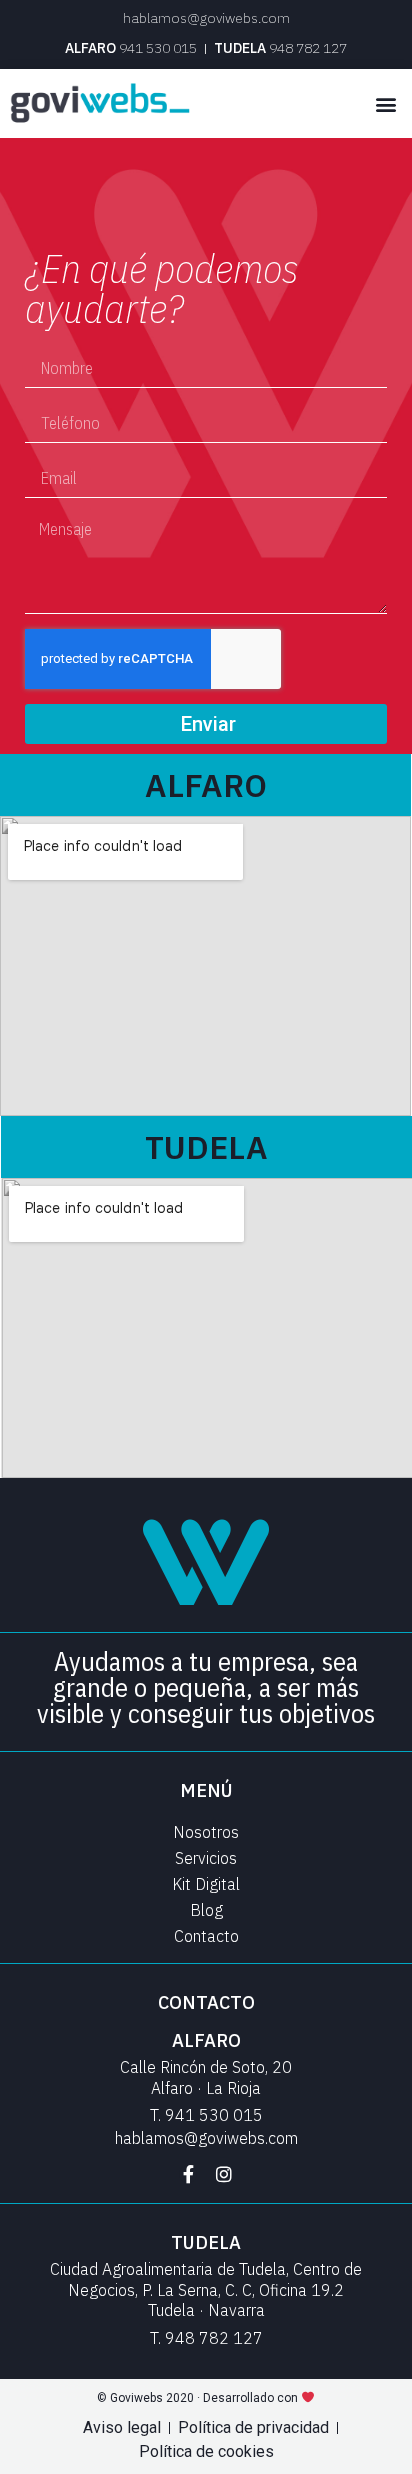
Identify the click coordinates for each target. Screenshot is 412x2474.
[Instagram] (224, 2174)
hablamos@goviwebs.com (206, 18)
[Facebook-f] (188, 2174)
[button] (385, 103)
